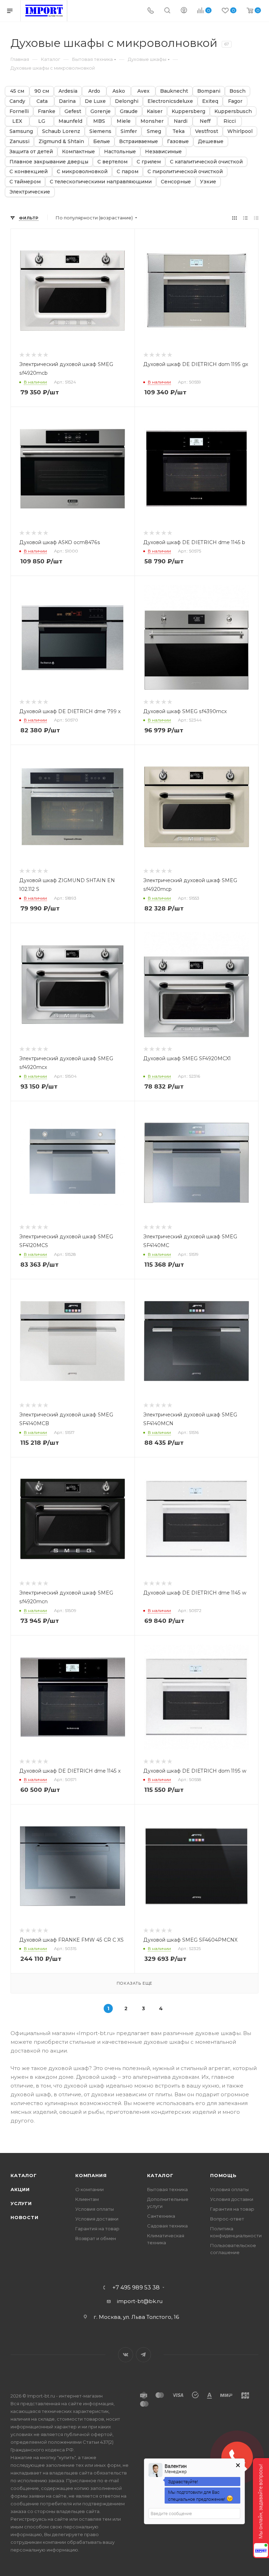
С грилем (149, 162)
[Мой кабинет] (184, 11)
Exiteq (210, 101)
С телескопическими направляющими (101, 182)
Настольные (120, 152)
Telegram (143, 2355)
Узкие (208, 182)
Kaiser (155, 111)
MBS (99, 121)
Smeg (154, 131)
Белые (102, 142)
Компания (91, 2175)
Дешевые (211, 142)
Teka (178, 131)
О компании (89, 2189)
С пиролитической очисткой (185, 172)
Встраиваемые (139, 142)
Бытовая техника (167, 2189)
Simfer (129, 131)
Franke (47, 111)
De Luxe (95, 101)
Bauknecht (174, 91)
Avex (143, 91)
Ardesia (68, 91)
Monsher (152, 121)
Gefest (73, 111)
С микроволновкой (82, 172)
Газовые (178, 142)
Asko (119, 91)
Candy (17, 101)
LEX (17, 121)
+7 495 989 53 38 (136, 2288)
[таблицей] (256, 218)
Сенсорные (176, 182)
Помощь (223, 2175)
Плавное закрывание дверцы (49, 162)
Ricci (230, 121)
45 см (17, 91)
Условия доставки (97, 2219)
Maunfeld (70, 121)
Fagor (235, 101)
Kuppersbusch (233, 111)
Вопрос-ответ (227, 2219)
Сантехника (161, 2216)
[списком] (245, 218)
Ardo (94, 91)
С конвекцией (29, 172)
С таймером (25, 182)
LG (42, 121)
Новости (25, 2217)
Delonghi (127, 101)
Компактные (78, 152)
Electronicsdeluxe (170, 101)
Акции (20, 2189)
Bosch (237, 91)
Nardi (181, 121)
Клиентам (87, 2199)
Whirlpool (240, 131)
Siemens (100, 131)
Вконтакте (126, 2355)
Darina (67, 101)
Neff (205, 121)
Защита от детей (31, 152)
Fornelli (19, 111)
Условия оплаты (95, 2209)
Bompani (209, 91)
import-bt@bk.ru (140, 2301)
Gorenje (101, 111)
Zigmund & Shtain (61, 142)
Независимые (163, 152)
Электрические (30, 192)
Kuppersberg (188, 111)
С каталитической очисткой (206, 162)
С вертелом (112, 162)
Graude (129, 111)
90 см (42, 91)
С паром (127, 172)
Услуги (21, 2203)
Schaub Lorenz (61, 131)
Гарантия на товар (97, 2229)
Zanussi (19, 142)
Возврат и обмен (96, 2238)
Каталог (24, 2175)
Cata (42, 101)
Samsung (21, 131)
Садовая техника (167, 2226)
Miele (124, 121)
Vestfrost (207, 131)
